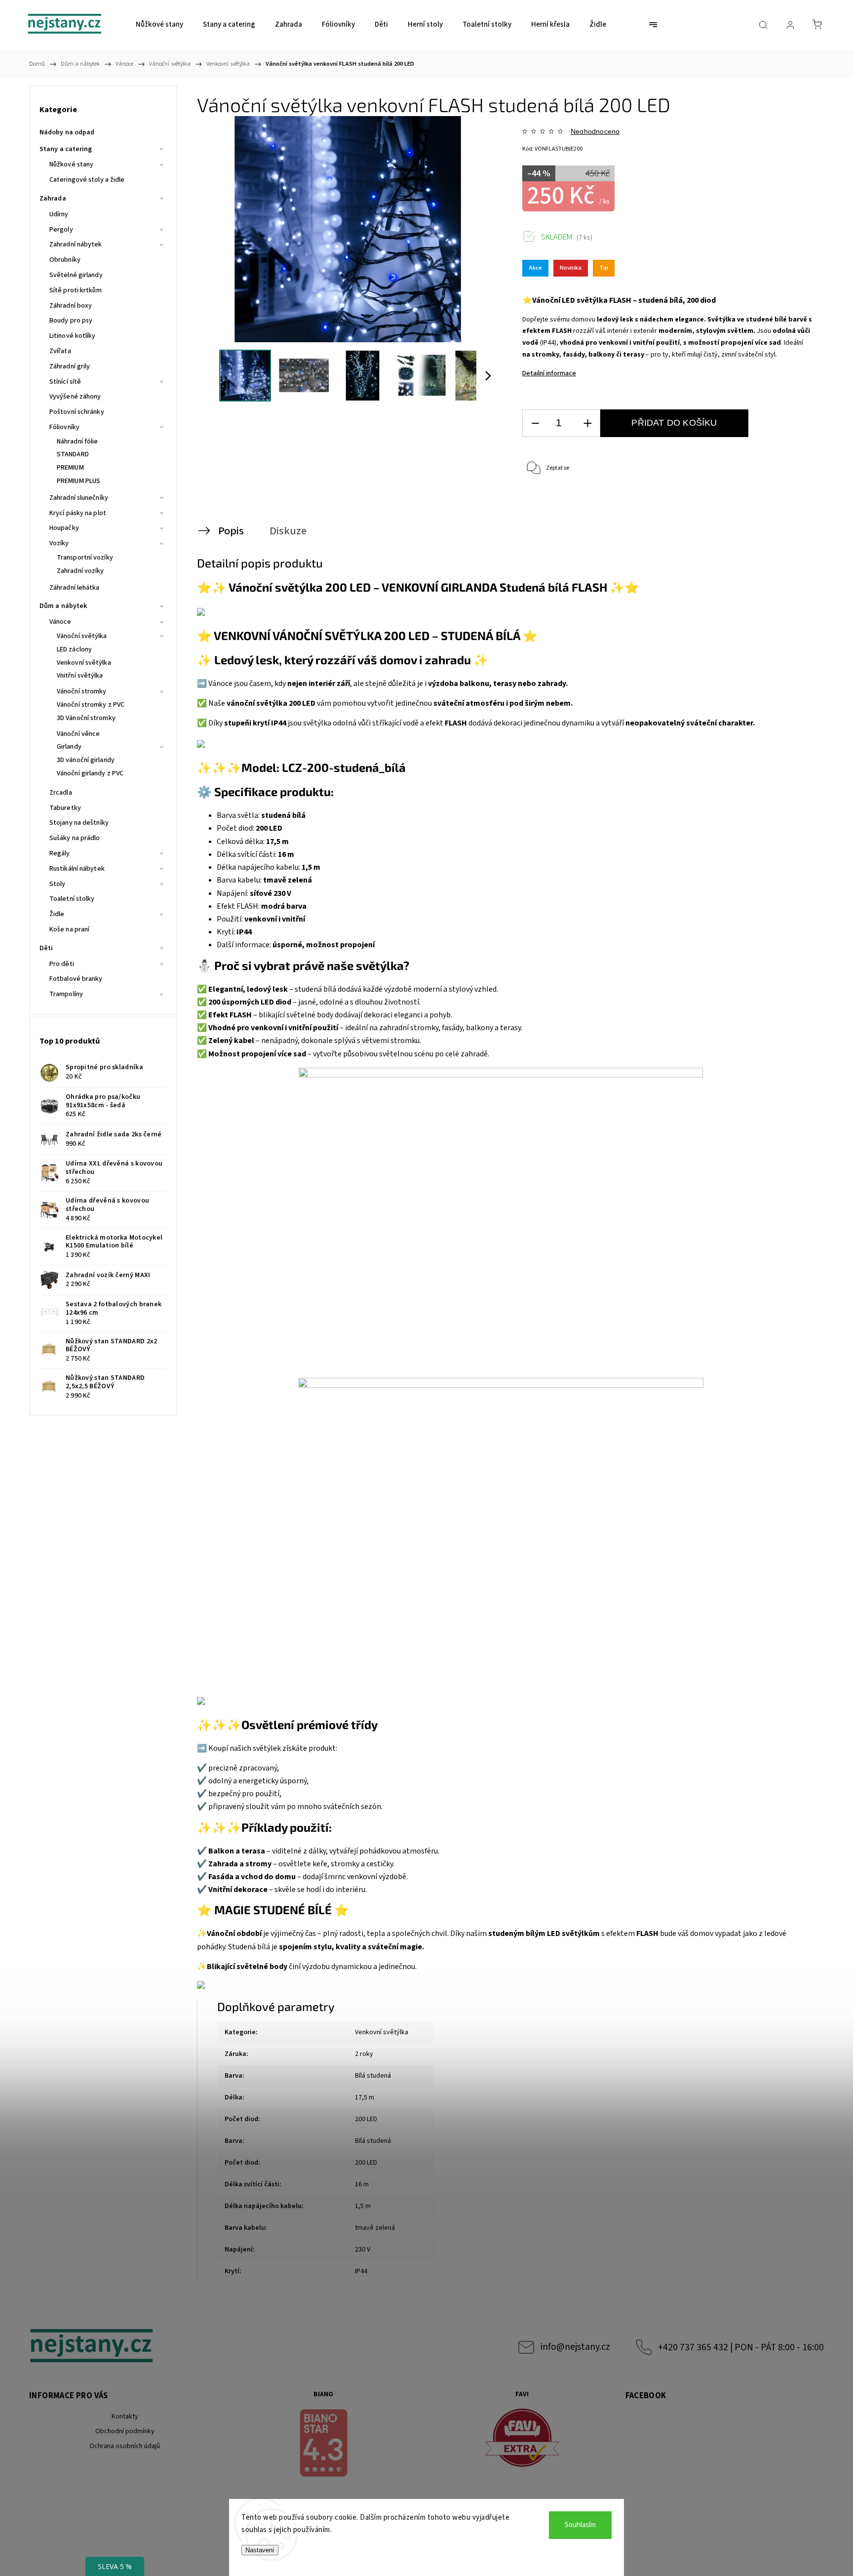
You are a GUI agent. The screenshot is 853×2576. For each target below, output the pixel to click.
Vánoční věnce (78, 734)
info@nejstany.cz (575, 2347)
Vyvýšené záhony (75, 397)
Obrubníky (65, 260)
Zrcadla (61, 793)
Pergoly (61, 230)
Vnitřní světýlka (80, 676)
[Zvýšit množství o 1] (587, 423)
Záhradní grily (70, 366)
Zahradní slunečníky (79, 498)
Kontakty (125, 2416)
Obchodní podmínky (125, 2431)
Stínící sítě (65, 382)
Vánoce (60, 622)
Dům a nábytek (63, 606)
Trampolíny (66, 994)
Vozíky (59, 543)
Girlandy (69, 747)
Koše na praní (69, 929)
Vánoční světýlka (82, 636)
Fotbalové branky (76, 979)
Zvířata (60, 351)
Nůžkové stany (71, 164)
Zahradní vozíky (80, 571)
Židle (57, 914)
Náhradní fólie (77, 442)
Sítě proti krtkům (76, 290)
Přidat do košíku (674, 423)
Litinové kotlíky (73, 336)
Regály (60, 853)
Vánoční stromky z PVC (91, 705)
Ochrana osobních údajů (125, 2446)
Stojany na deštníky (79, 823)
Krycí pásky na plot (78, 513)
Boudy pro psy (71, 321)
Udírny (59, 214)
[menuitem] (159, 25)
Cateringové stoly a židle (87, 180)
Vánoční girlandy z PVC (90, 773)
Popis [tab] (231, 531)
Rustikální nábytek (77, 869)
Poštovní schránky (77, 412)
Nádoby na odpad (67, 132)
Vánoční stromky (82, 691)
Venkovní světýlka (84, 663)
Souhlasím (580, 2525)
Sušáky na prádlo (75, 838)
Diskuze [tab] (288, 531)
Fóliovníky (64, 427)
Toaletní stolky (72, 899)
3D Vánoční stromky (86, 718)
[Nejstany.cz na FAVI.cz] (522, 2439)
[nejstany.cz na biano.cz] (324, 2445)
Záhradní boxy (71, 306)
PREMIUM (70, 468)
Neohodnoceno (595, 131)
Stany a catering (66, 149)
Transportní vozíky (85, 558)
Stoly (58, 884)
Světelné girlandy (76, 275)
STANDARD (73, 454)
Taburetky (65, 808)
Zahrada (53, 199)
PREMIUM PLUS (78, 481)
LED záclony (74, 649)
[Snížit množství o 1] (535, 423)
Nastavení (260, 2550)
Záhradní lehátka (75, 588)
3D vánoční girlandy (86, 760)
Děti (46, 948)
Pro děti (62, 964)
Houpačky (64, 528)
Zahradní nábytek (76, 244)
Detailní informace (549, 373)
